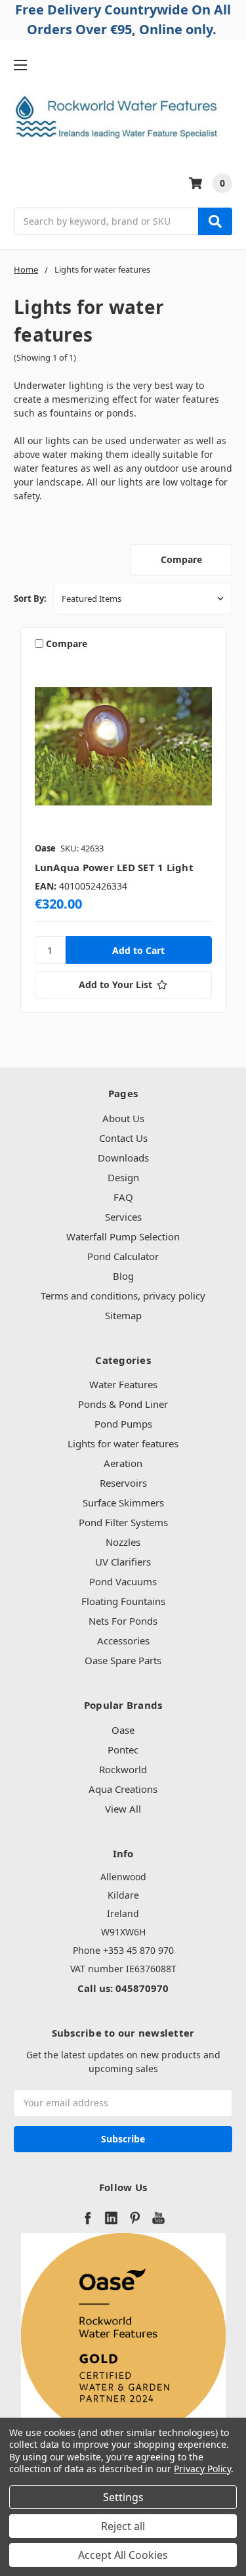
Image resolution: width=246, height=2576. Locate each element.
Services (123, 1217)
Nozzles (123, 1542)
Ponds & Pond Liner (123, 1404)
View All (123, 1809)
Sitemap (123, 1315)
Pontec (123, 1750)
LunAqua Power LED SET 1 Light (114, 867)
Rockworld (123, 1769)
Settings (123, 2497)
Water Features (123, 1384)
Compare (181, 559)
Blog (123, 1276)
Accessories (123, 1640)
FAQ (123, 1197)
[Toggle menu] (20, 65)
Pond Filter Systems (123, 1522)
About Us (123, 1118)
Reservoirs (123, 1483)
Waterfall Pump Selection (123, 1236)
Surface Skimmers (123, 1503)
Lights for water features (123, 1443)
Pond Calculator (123, 1256)
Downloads (123, 1158)
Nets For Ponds (123, 1621)
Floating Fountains (123, 1601)
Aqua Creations (123, 1789)
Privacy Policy (202, 2469)
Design (123, 1177)
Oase (123, 1730)
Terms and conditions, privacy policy (123, 1296)
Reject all (123, 2526)
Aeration (123, 1463)
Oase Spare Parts (123, 1660)
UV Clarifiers (123, 1562)
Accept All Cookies (123, 2555)
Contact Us (123, 1138)
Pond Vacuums (123, 1581)
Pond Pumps (123, 1424)
